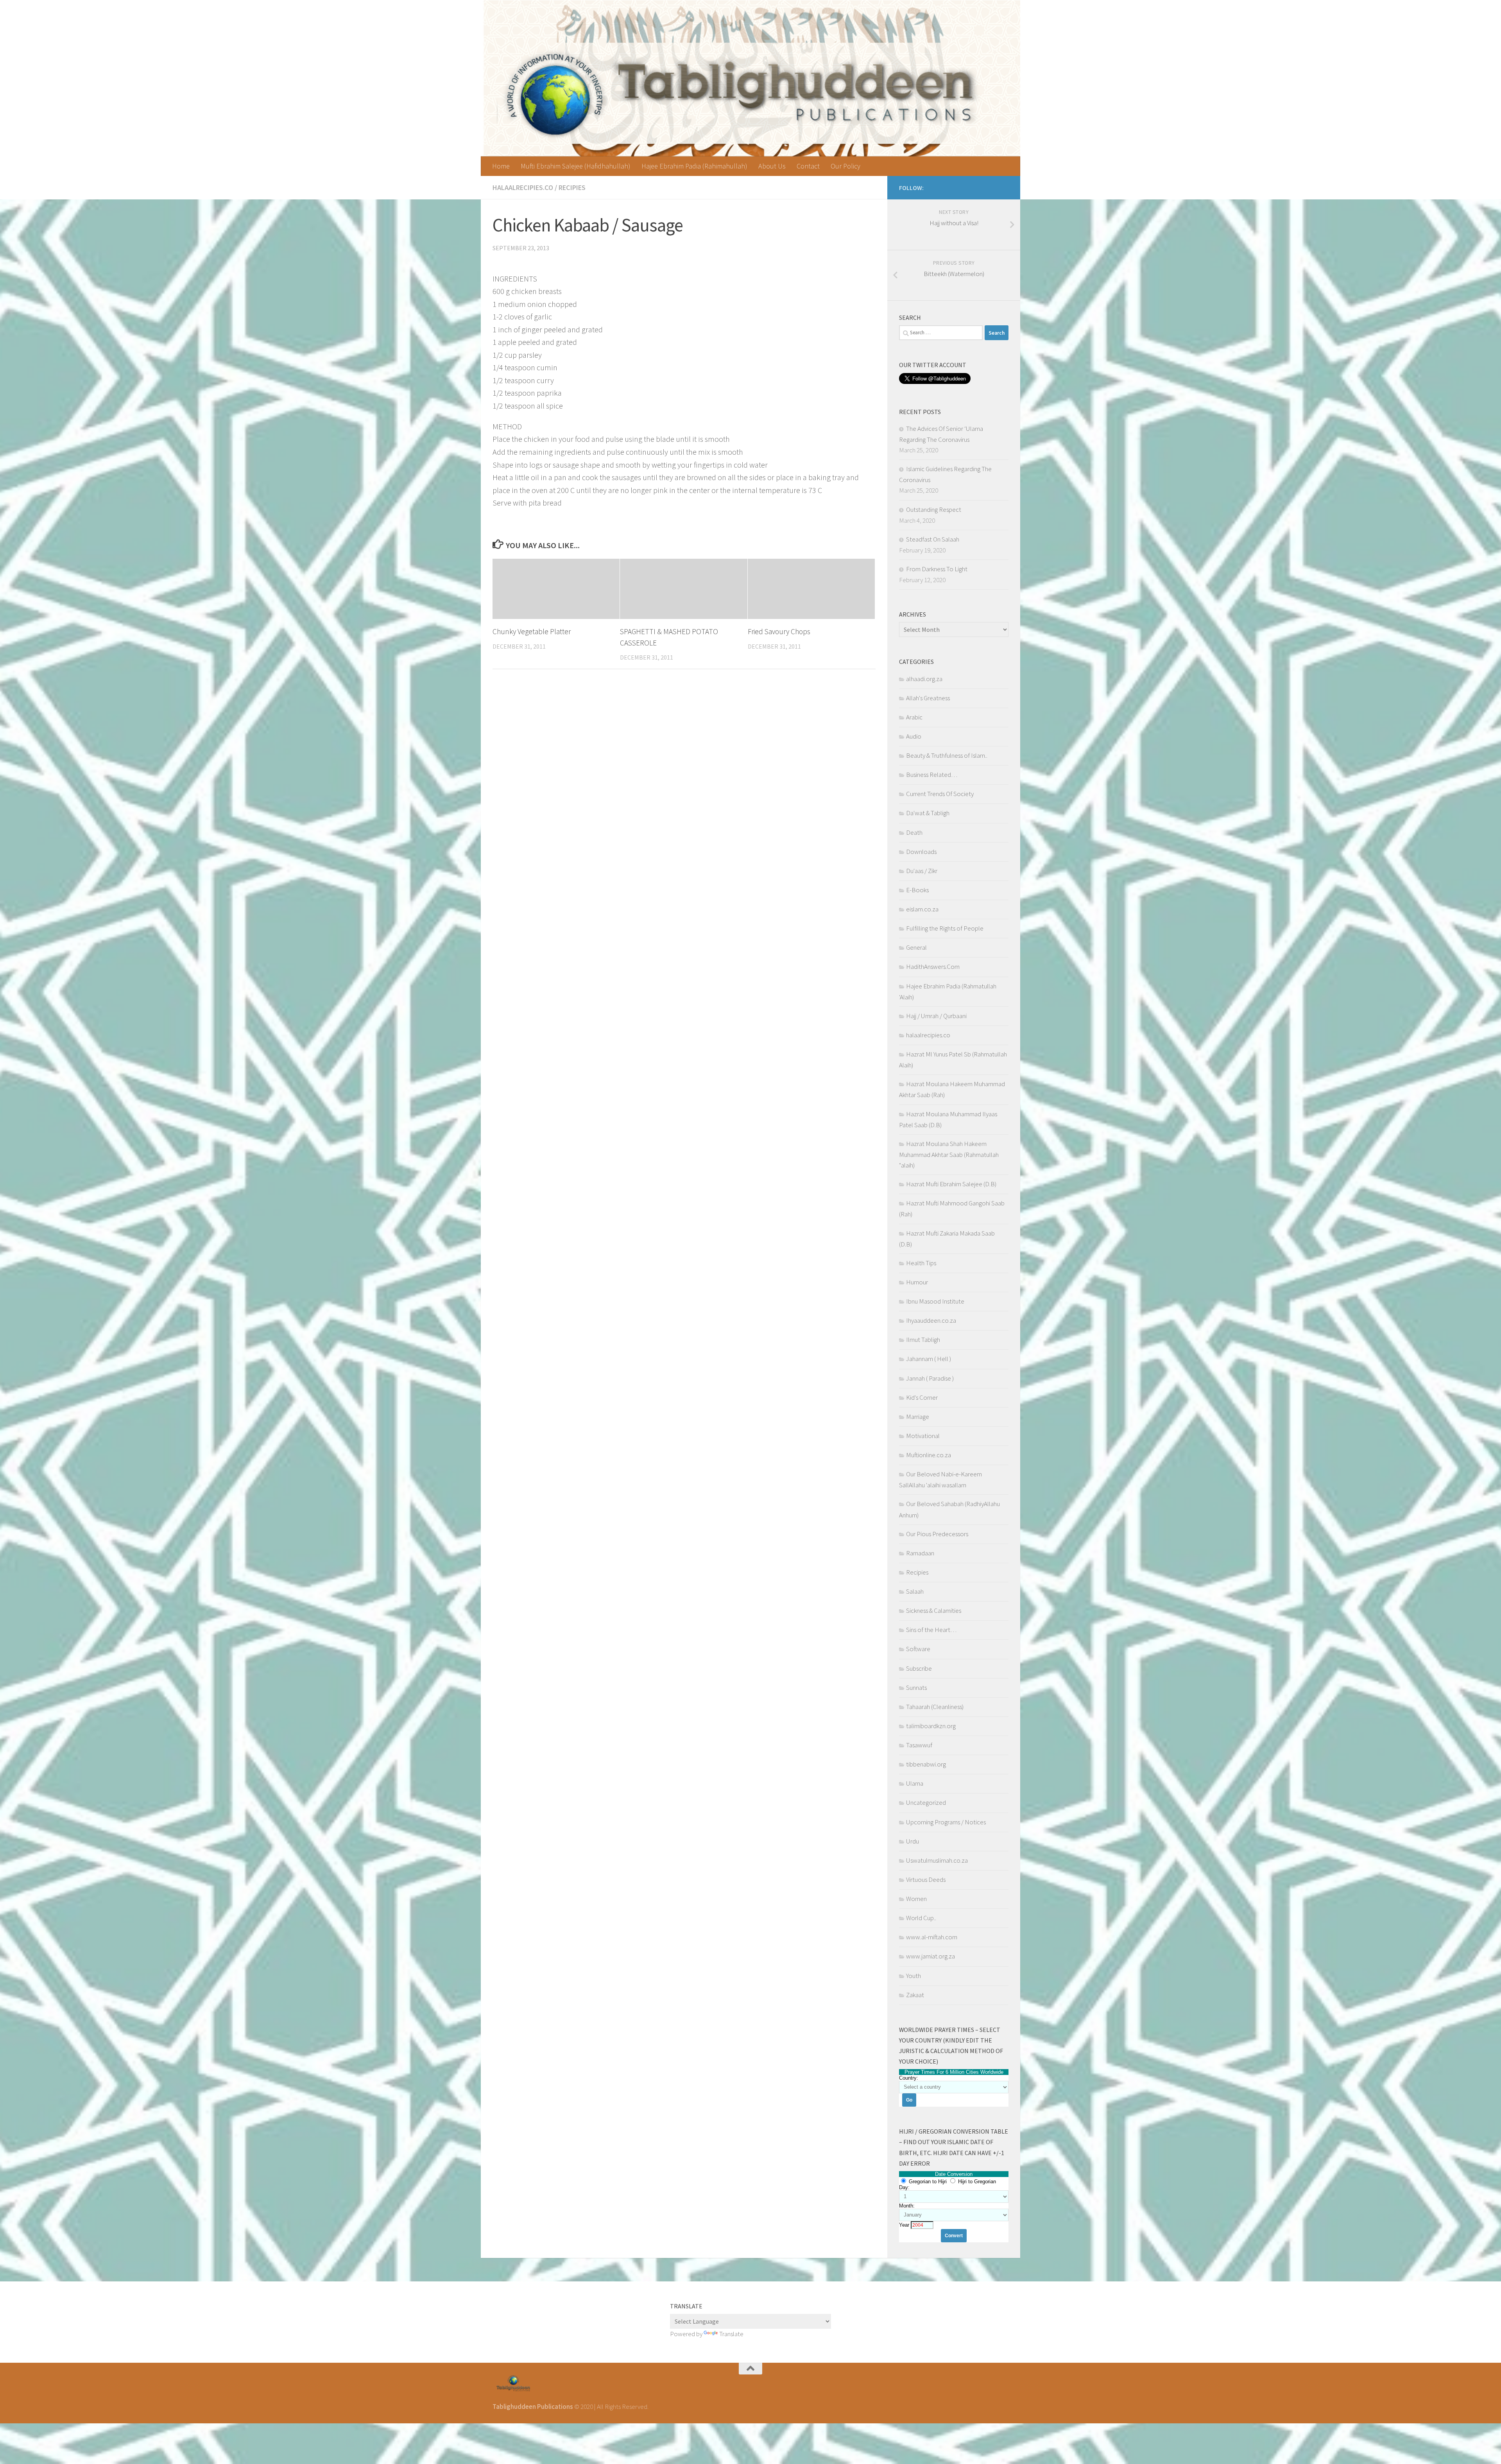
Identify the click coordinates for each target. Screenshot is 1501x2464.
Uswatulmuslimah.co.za (937, 1860)
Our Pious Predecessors (937, 1534)
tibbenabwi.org (926, 1764)
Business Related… (932, 775)
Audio (914, 736)
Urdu (913, 1841)
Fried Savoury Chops (779, 631)
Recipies (572, 187)
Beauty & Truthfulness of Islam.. (947, 755)
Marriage (918, 1417)
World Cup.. (921, 1918)
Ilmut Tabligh (923, 1340)
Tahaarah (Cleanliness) (935, 1707)
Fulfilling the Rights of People (945, 928)
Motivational (923, 1436)
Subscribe (919, 1668)
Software (918, 1649)
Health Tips (921, 1263)
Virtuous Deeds (926, 1879)
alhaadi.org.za (924, 679)
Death (914, 832)
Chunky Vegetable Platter (532, 631)
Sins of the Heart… (931, 1630)
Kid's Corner (922, 1397)
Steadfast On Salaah (933, 539)
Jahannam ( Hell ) (929, 1359)
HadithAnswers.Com (933, 967)
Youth (913, 1976)
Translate (731, 2334)
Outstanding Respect (934, 509)
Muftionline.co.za (929, 1455)
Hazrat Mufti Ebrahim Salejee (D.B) (951, 1184)
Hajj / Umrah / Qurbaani (936, 1016)
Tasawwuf (919, 1745)
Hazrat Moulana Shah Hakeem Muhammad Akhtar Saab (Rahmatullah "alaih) (949, 1154)
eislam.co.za (922, 909)
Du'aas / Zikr (922, 871)
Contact (808, 166)
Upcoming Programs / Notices (946, 1822)
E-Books (917, 890)
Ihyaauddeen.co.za (931, 1320)
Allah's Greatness (928, 698)
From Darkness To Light (937, 569)
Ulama (915, 1783)
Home (501, 166)
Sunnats (916, 1687)
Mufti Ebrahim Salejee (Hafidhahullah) (576, 166)
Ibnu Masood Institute (935, 1301)
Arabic (914, 717)
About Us (772, 166)
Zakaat (915, 1995)
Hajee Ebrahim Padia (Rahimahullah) (694, 166)
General (916, 947)
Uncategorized (926, 1802)
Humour (917, 1282)
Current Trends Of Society (940, 794)
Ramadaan (920, 1553)
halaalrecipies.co (523, 187)
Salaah (915, 1591)
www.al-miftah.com (932, 1937)
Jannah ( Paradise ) (930, 1378)
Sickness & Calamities (934, 1610)
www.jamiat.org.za (931, 1956)
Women (916, 1899)
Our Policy (845, 166)
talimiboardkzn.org (931, 1726)
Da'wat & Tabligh (928, 813)
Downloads (921, 852)
